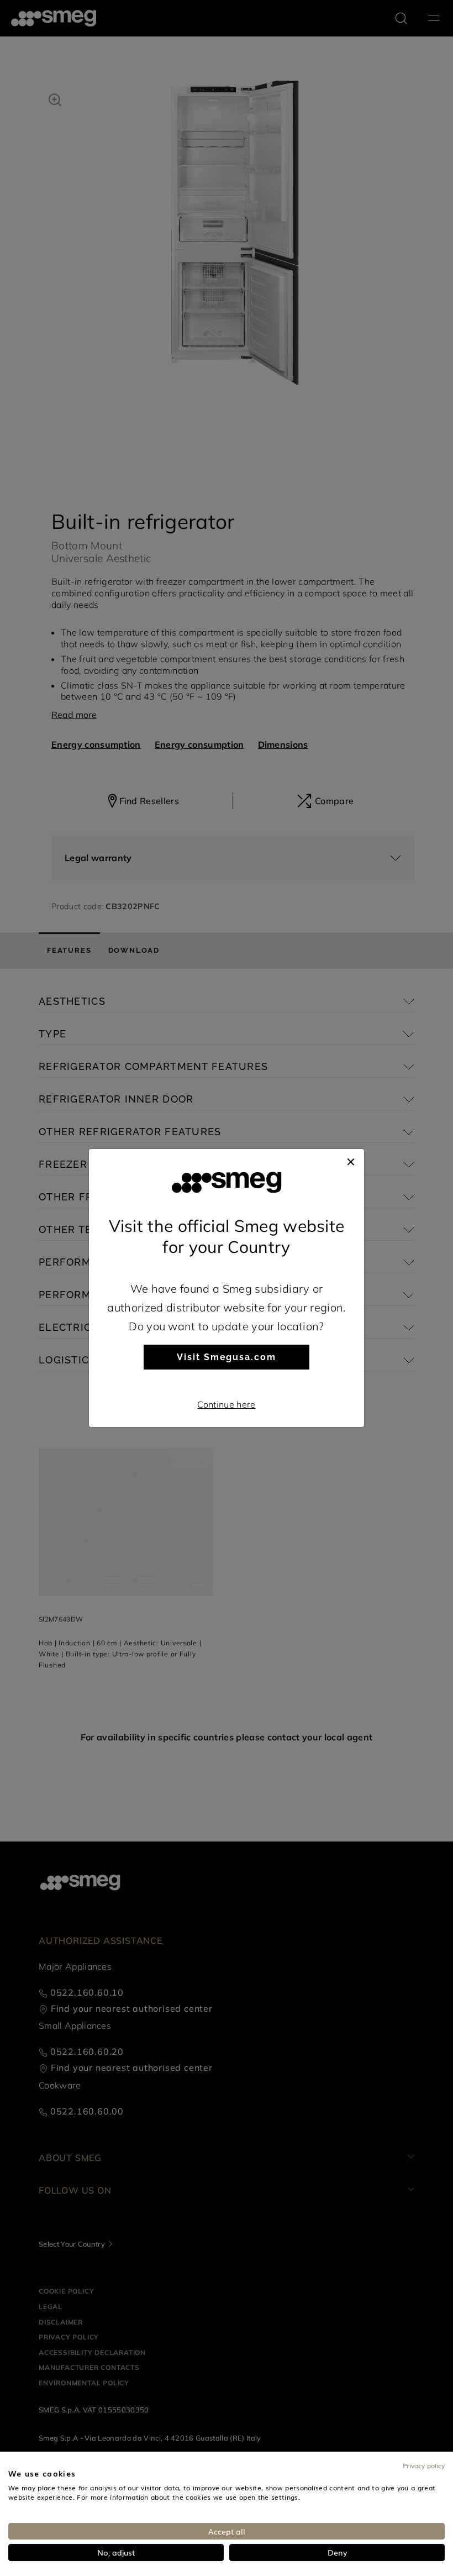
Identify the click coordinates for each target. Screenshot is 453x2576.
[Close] (351, 1160)
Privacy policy (424, 2465)
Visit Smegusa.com (227, 1357)
